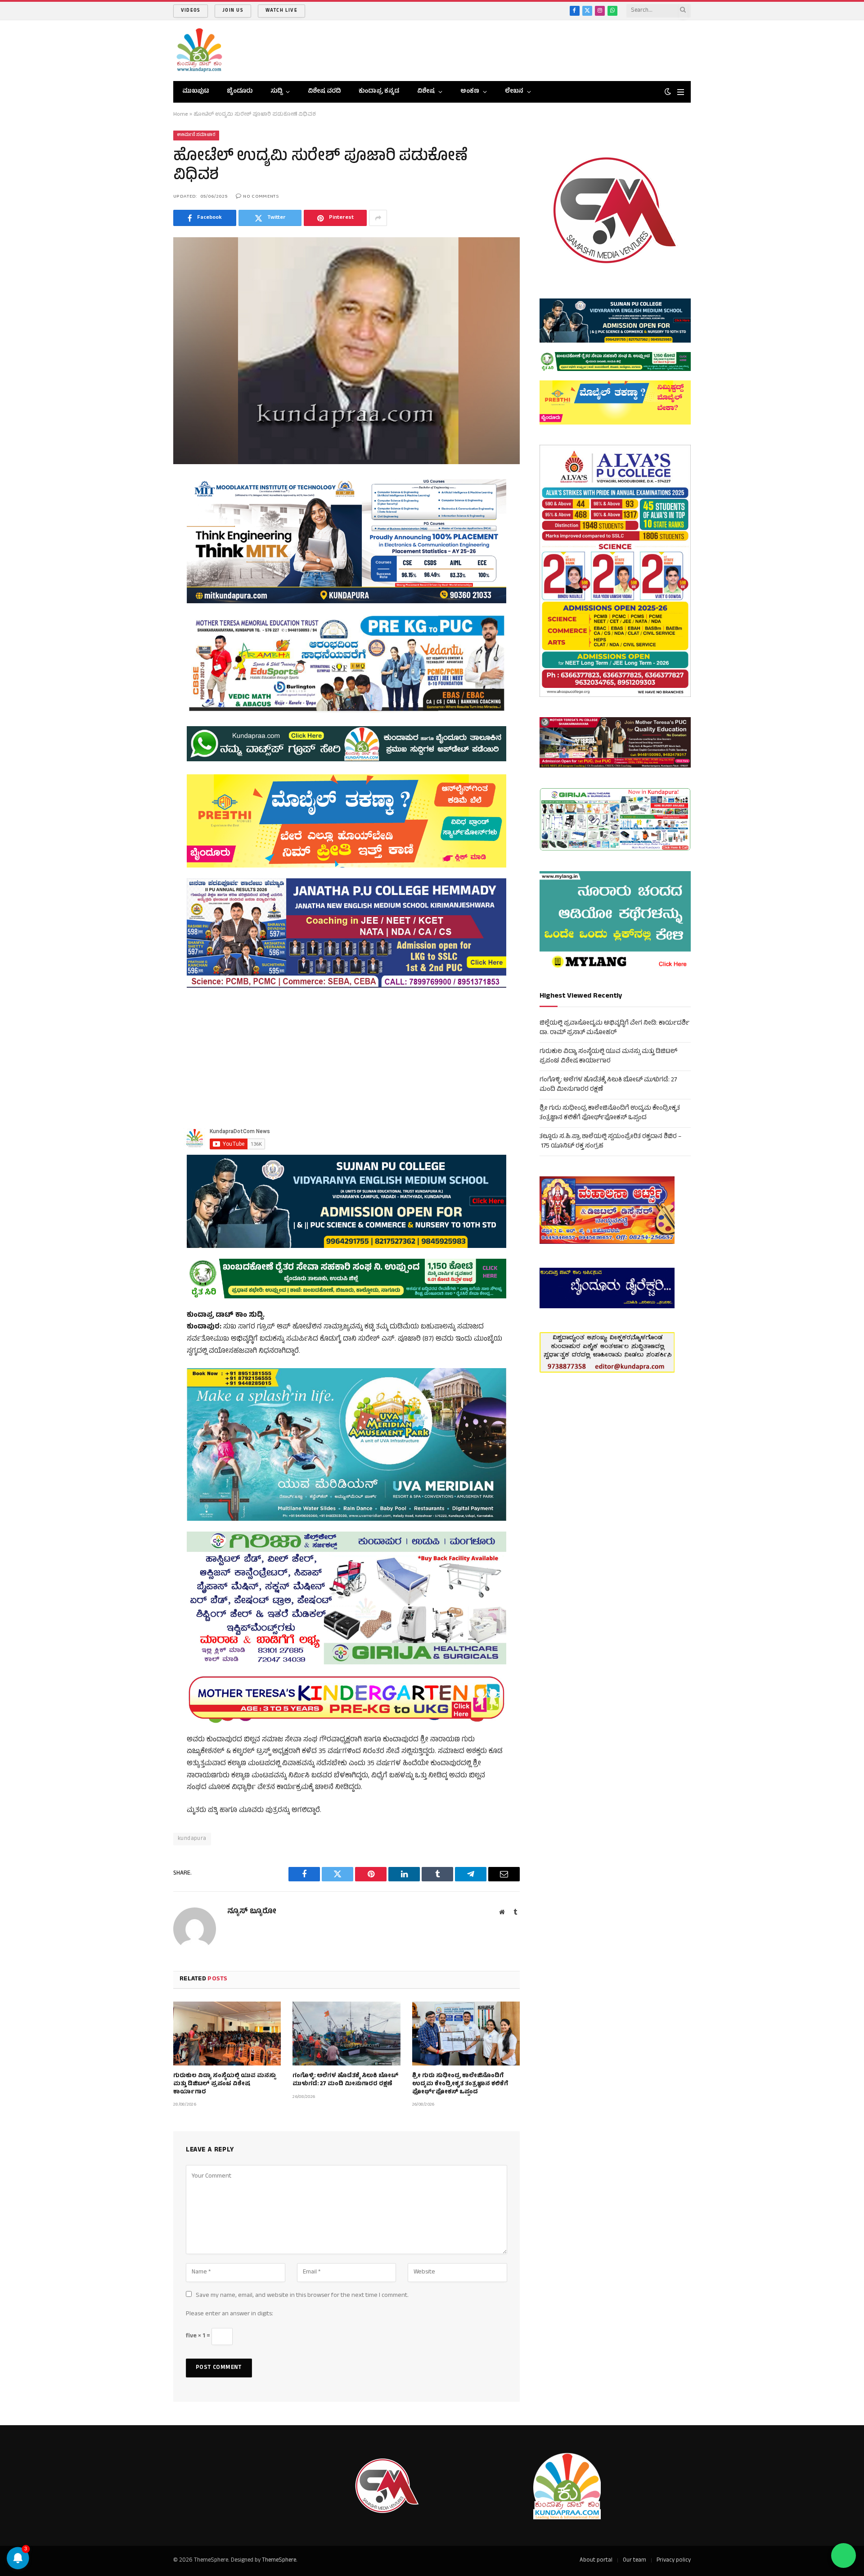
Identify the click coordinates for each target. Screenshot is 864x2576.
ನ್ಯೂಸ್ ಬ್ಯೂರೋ (252, 1912)
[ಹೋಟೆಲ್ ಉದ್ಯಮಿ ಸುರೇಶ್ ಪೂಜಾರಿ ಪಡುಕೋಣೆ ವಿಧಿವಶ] (346, 350)
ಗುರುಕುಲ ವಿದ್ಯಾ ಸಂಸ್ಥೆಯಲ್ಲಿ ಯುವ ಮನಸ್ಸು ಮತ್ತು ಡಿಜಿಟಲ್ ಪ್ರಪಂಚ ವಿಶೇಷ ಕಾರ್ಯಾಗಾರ (225, 2085)
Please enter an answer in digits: (229, 2314)
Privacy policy (674, 2561)
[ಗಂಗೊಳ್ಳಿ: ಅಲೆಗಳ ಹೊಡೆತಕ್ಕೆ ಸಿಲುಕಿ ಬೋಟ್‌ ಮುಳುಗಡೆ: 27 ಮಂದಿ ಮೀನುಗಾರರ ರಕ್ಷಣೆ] (346, 2034)
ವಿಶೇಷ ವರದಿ (324, 92)
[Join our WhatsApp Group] (844, 2556)
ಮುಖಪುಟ (196, 92)
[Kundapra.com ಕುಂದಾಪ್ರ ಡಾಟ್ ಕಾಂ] (199, 51)
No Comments (261, 197)
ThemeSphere (279, 2561)
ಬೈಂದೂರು (240, 92)
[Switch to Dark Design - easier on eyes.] (668, 92)
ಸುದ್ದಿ (276, 92)
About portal (596, 2561)
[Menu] (681, 92)
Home (181, 115)
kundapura (192, 1839)
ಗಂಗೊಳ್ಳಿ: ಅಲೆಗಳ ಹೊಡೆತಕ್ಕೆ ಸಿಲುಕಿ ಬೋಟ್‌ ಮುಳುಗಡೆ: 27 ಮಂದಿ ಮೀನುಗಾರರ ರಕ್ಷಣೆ (345, 2081)
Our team (634, 2561)
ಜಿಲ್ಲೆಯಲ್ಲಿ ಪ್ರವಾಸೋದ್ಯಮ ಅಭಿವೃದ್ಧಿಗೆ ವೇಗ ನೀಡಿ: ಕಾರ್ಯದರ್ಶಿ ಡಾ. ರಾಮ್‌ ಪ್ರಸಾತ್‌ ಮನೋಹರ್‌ (614, 1028)
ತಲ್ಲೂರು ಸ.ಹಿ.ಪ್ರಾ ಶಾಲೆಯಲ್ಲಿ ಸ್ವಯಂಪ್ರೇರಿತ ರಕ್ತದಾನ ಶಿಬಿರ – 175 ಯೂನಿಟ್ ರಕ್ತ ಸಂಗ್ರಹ (610, 1142)
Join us (233, 11)
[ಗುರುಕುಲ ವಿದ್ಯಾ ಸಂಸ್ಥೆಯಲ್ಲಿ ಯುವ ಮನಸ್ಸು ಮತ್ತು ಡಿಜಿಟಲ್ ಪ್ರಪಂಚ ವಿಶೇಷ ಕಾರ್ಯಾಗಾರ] (227, 2034)
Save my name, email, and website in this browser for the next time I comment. (302, 2296)
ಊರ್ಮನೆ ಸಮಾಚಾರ (196, 135)
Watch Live (281, 11)
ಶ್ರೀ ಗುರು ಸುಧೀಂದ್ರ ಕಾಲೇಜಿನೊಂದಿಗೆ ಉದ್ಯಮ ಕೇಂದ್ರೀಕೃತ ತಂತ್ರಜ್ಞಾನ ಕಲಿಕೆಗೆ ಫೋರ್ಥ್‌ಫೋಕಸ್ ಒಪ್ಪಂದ (460, 2085)
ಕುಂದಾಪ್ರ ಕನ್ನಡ (379, 92)
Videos (191, 11)
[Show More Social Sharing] (378, 218)
